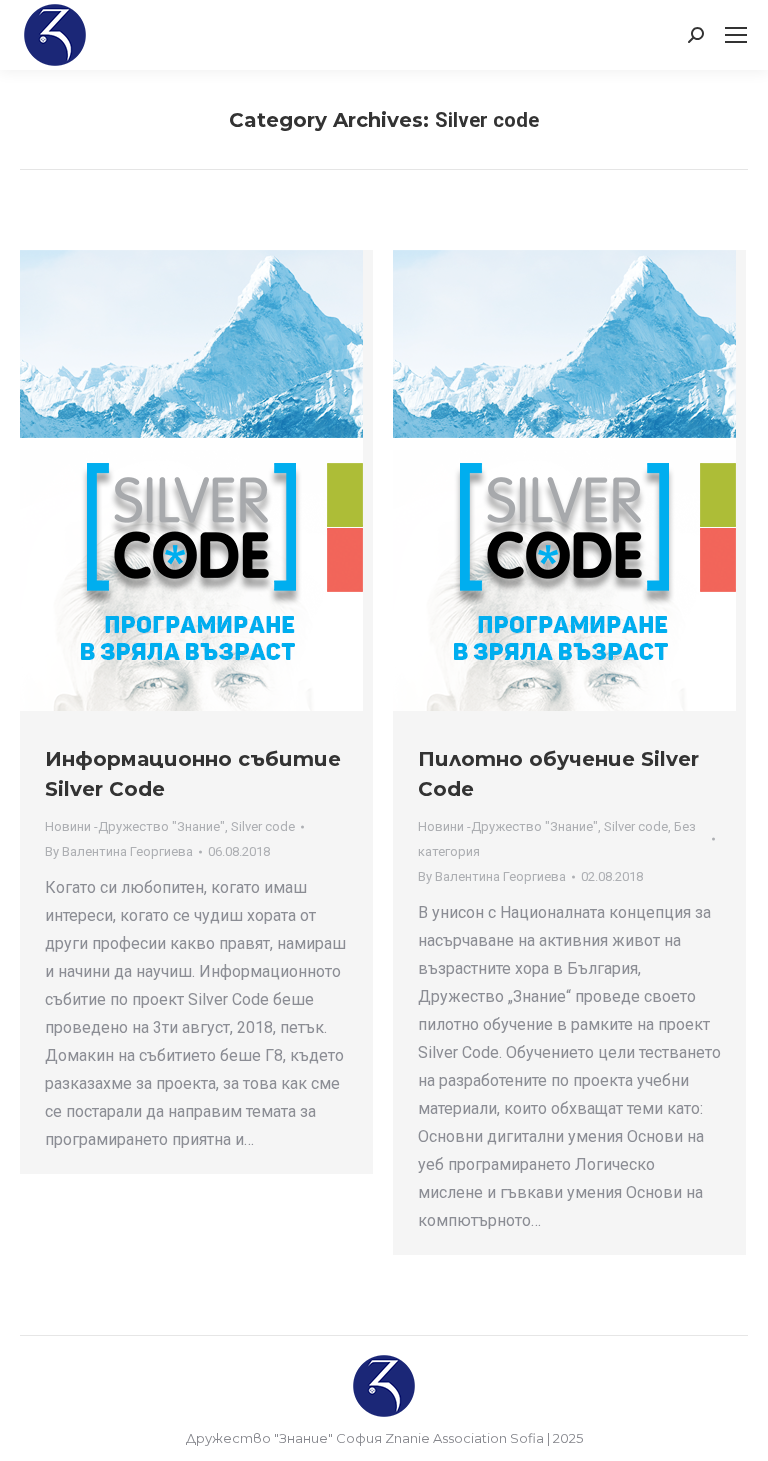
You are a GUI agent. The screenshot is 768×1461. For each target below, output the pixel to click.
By (119, 851)
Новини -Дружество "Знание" (135, 826)
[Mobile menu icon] (736, 35)
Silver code (263, 826)
